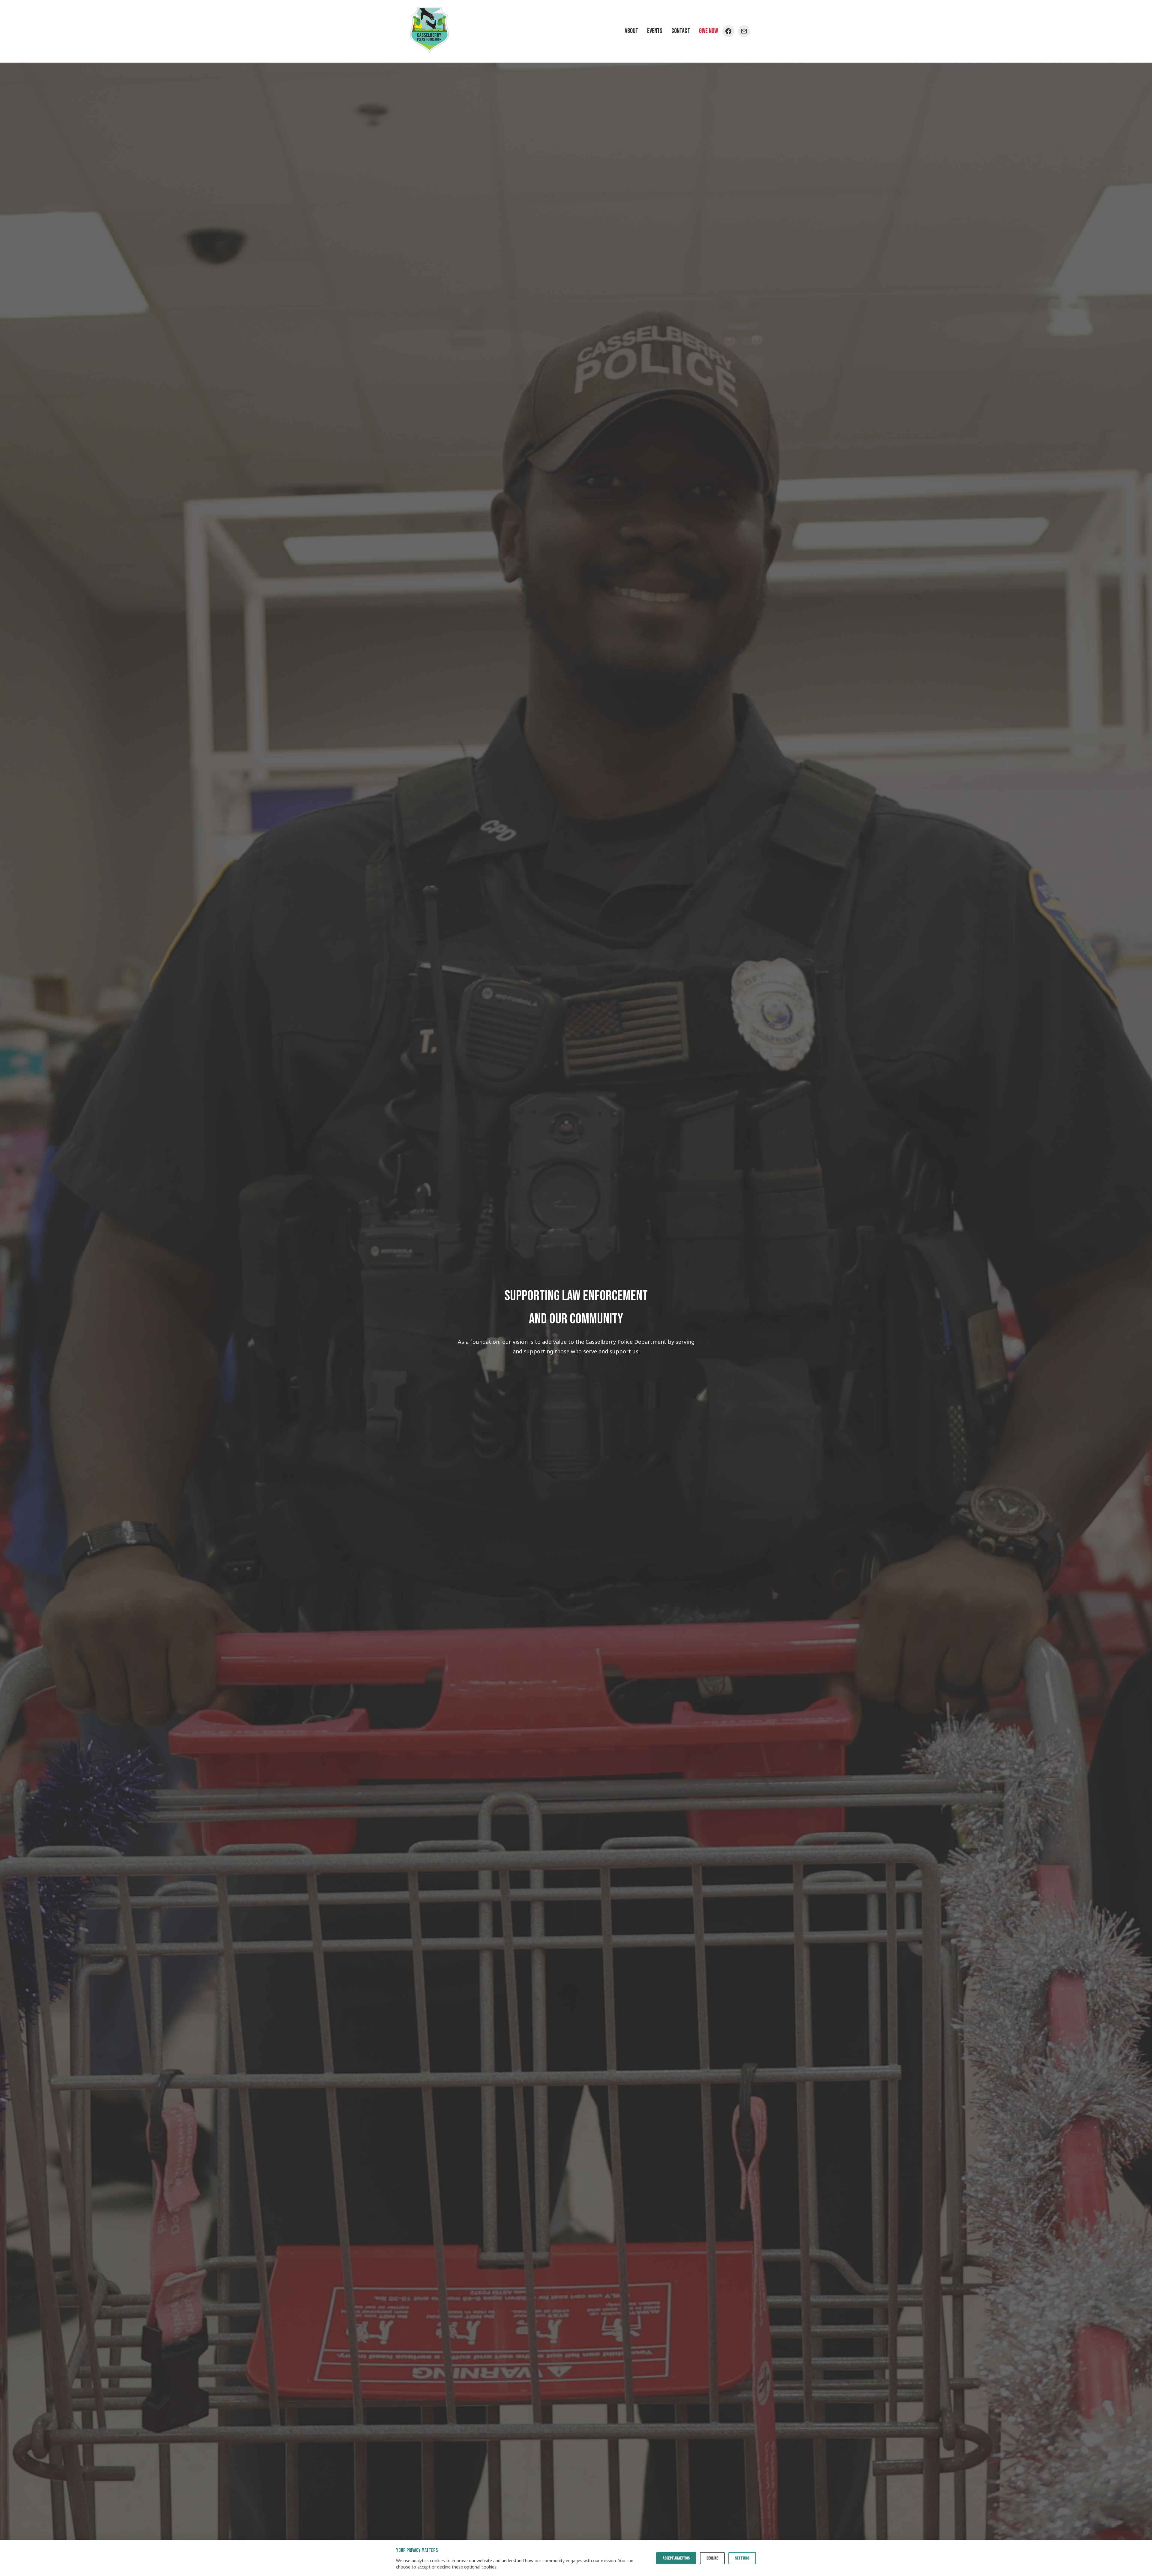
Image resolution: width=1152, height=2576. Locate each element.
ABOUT (631, 31)
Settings (742, 2558)
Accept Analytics (676, 2558)
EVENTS (655, 31)
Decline (712, 2558)
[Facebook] (728, 31)
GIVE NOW (708, 31)
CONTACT (681, 31)
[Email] (744, 31)
